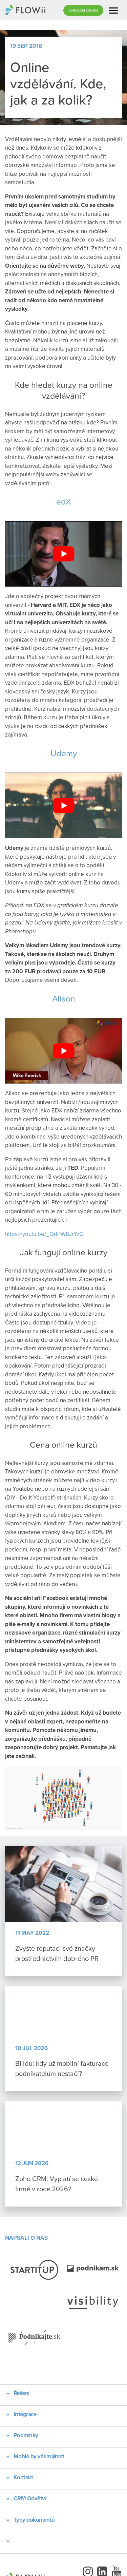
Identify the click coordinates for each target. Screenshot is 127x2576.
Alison (64, 998)
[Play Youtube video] (63, 554)
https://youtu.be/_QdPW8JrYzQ (44, 1234)
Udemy (64, 753)
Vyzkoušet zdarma (83, 10)
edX (64, 501)
